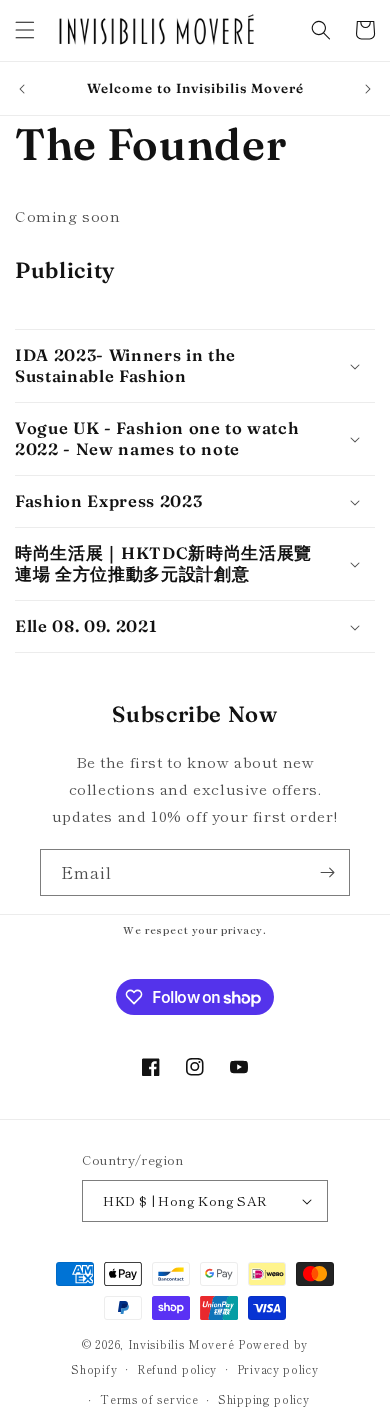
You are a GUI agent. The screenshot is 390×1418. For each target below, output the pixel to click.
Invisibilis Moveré (181, 1344)
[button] (25, 30)
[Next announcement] (368, 89)
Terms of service (149, 1399)
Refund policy (177, 1369)
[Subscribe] (327, 872)
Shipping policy (264, 1399)
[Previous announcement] (22, 89)
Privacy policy (278, 1369)
